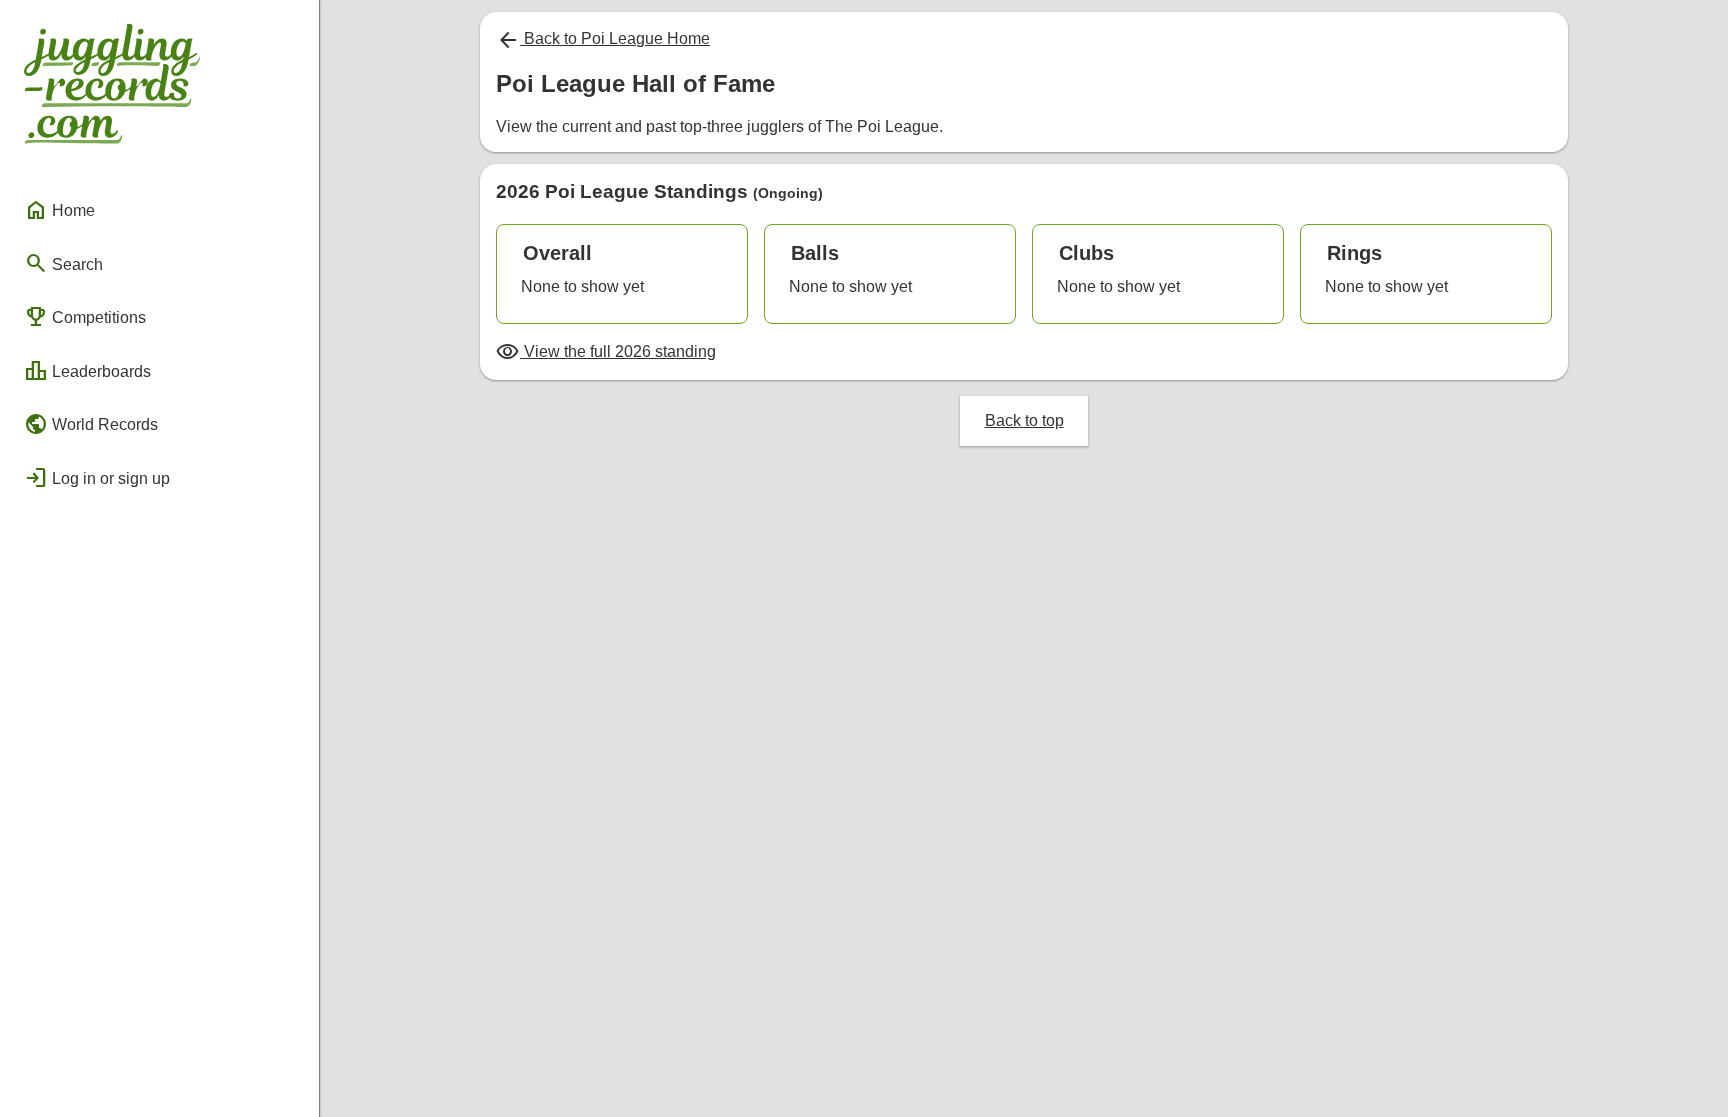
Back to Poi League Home (603, 38)
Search (63, 263)
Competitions (85, 317)
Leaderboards (87, 371)
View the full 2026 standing (606, 351)
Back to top (1024, 420)
